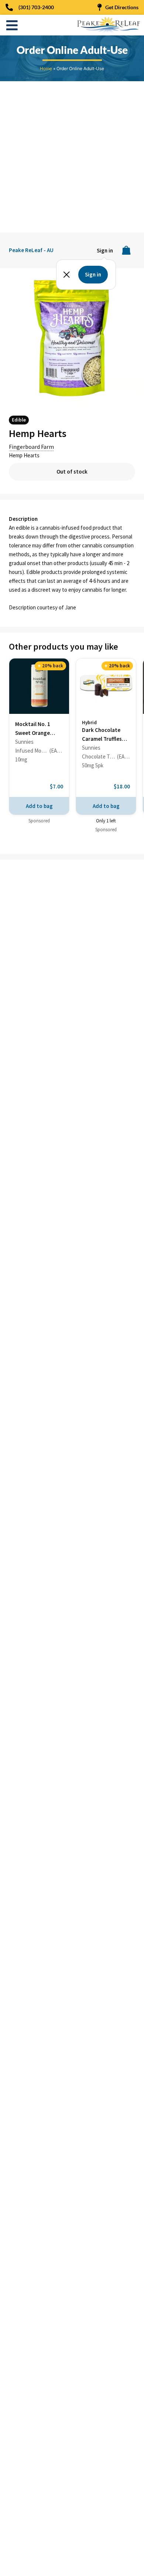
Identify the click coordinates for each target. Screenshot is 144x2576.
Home (46, 68)
